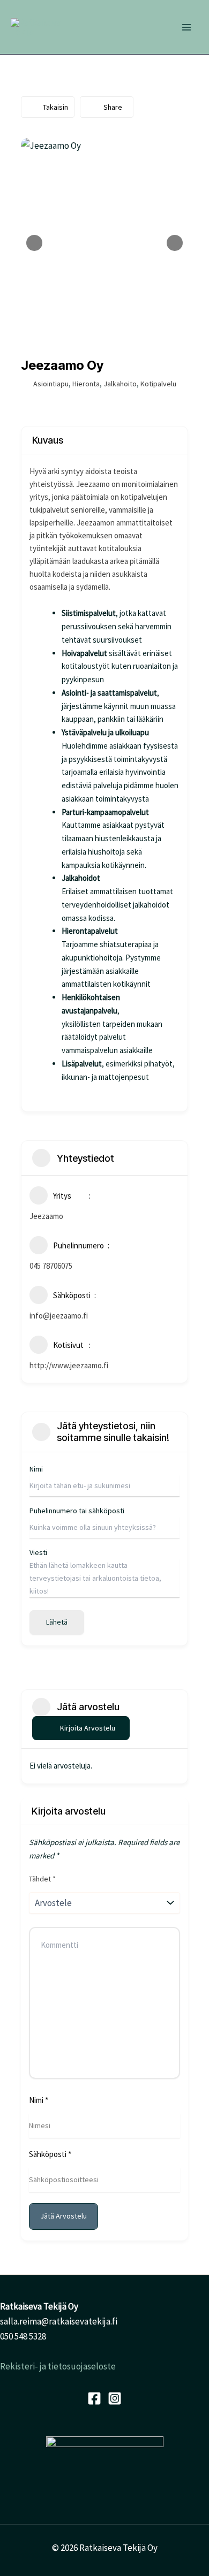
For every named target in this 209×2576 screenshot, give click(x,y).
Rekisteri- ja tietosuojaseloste (58, 2366)
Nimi (39, 2100)
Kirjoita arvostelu (88, 1728)
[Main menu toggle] (186, 27)
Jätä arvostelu (64, 2216)
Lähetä (57, 1622)
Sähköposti (50, 2154)
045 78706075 (51, 1266)
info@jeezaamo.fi (59, 1316)
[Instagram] (115, 2398)
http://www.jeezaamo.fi (69, 1365)
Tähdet (42, 1879)
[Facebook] (94, 2398)
